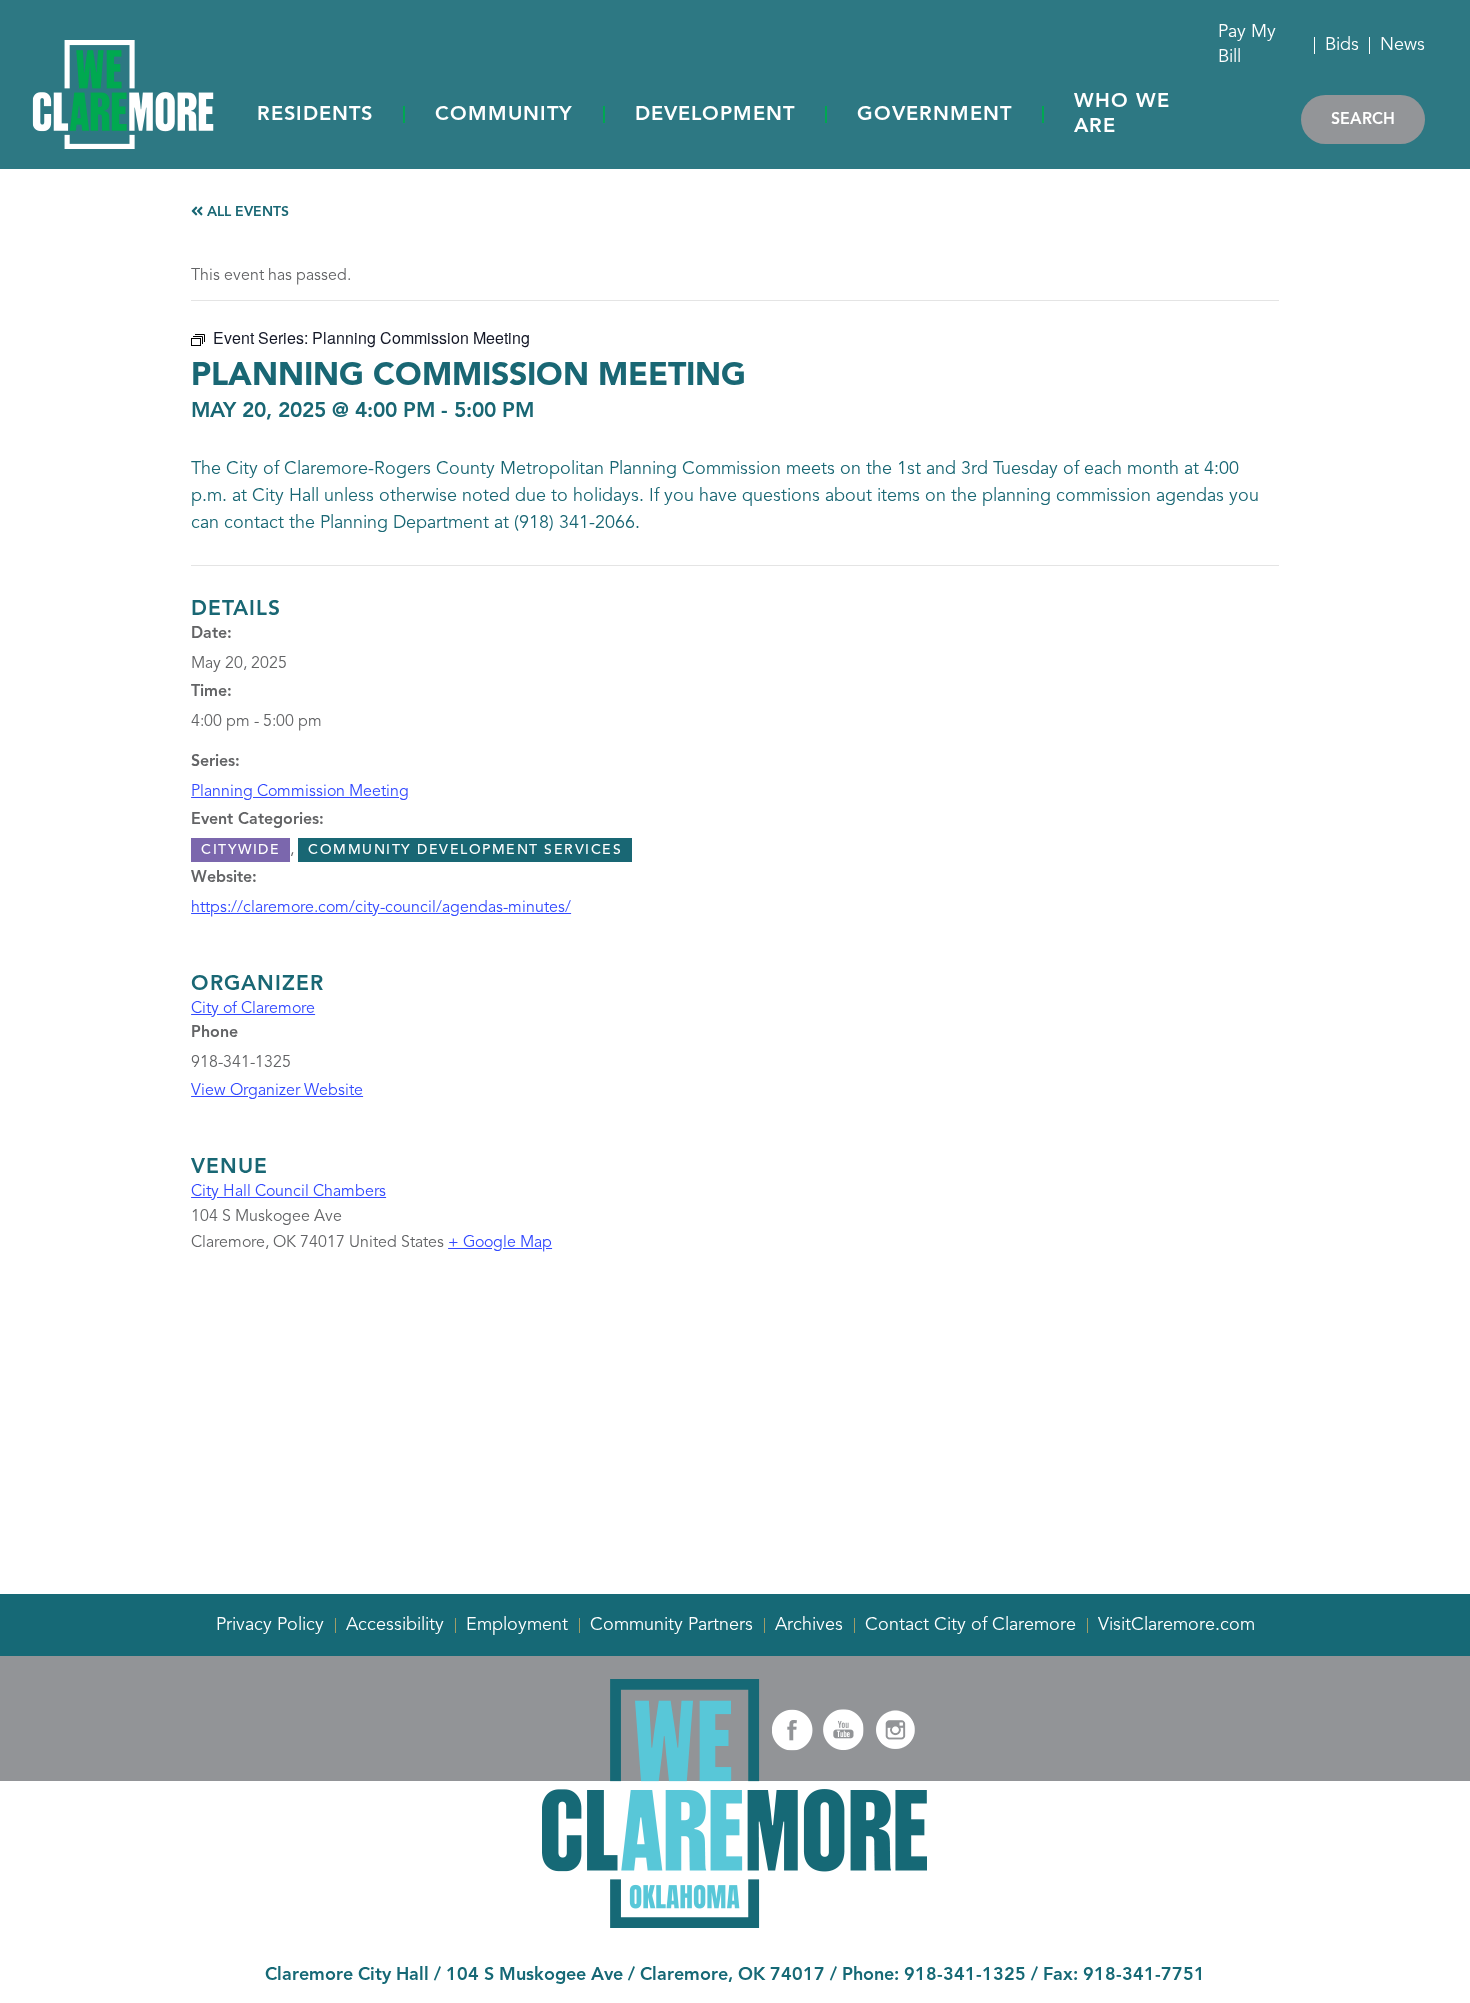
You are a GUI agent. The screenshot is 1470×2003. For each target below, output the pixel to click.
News (1402, 45)
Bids (1342, 45)
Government (934, 115)
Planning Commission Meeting (300, 792)
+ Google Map (500, 1243)
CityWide (240, 850)
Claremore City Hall (347, 1975)
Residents (315, 115)
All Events (246, 212)
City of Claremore (253, 1009)
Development (715, 115)
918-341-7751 (1144, 1975)
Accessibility (395, 1625)
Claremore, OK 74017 (732, 1975)
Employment (517, 1625)
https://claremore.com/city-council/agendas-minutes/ (381, 908)
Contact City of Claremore (970, 1625)
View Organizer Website (277, 1091)
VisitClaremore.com (1176, 1625)
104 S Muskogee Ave (534, 1975)
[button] (315, 116)
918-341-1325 (965, 1975)
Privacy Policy (270, 1625)
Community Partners (671, 1625)
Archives (809, 1625)
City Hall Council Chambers (288, 1192)
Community (504, 115)
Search (1363, 120)
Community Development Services (465, 850)
